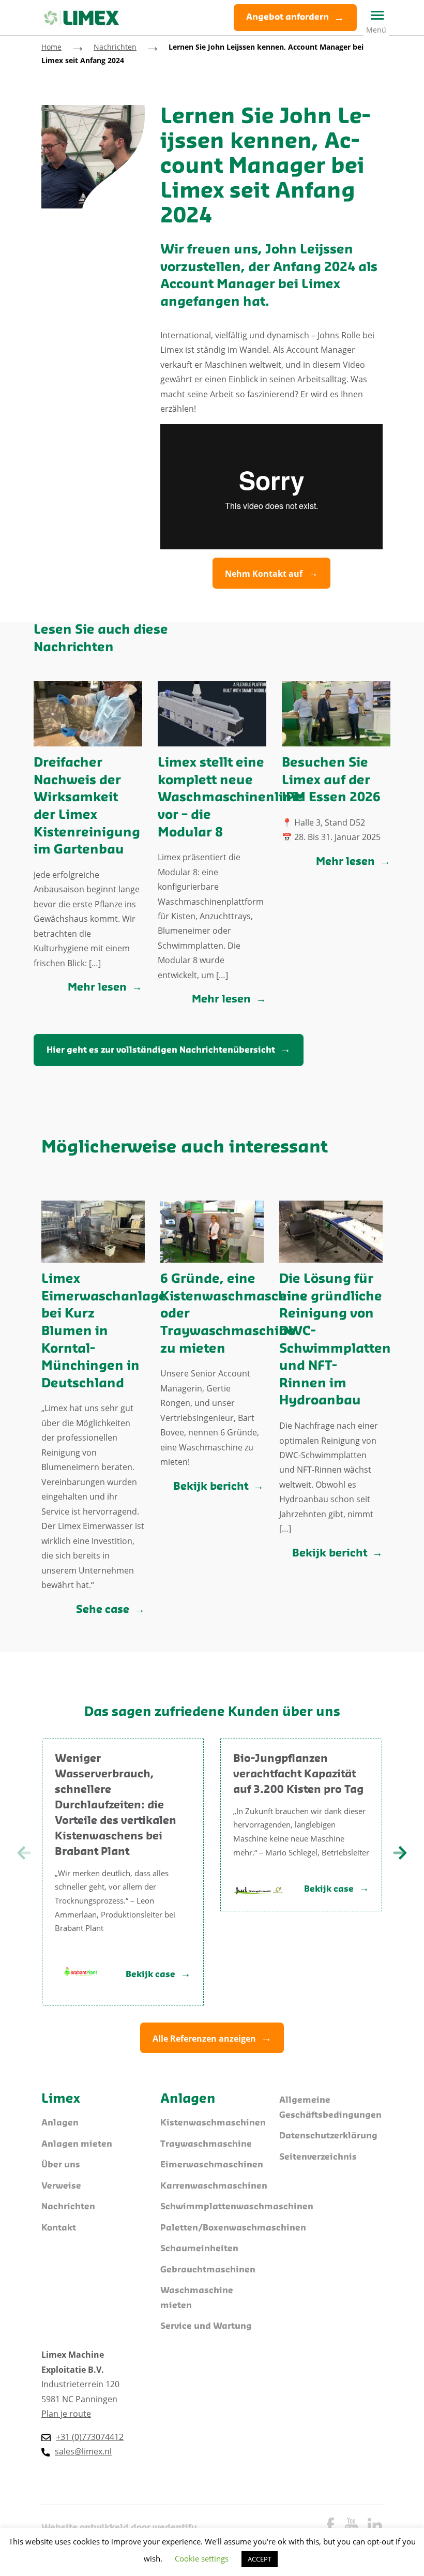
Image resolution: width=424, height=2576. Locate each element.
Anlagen (60, 2123)
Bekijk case (150, 1975)
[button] (400, 1853)
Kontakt (59, 2228)
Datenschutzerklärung (328, 2136)
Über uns (61, 2165)
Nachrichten (115, 47)
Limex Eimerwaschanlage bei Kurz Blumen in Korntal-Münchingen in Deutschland (104, 1332)
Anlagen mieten (77, 2144)
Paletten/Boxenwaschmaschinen (233, 2228)
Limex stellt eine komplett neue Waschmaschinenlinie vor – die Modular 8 (231, 798)
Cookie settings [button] (202, 2558)
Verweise (61, 2186)
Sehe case (103, 1610)
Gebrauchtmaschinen (208, 2270)
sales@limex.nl (83, 2451)
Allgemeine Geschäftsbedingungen (330, 2108)
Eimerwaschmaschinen (212, 2165)
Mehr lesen (97, 988)
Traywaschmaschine (206, 2144)
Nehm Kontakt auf (264, 574)
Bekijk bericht (211, 1487)
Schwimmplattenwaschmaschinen (237, 2207)
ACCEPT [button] (260, 2559)
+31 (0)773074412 (90, 2437)
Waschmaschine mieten (197, 2298)
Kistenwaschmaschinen (213, 2123)
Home (51, 47)
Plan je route (66, 2414)
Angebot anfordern (287, 17)
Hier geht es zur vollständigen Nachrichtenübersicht (161, 1050)
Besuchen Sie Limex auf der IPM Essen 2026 (331, 781)
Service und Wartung (206, 2326)
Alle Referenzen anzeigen (204, 2039)
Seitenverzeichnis (318, 2157)
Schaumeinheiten (199, 2249)
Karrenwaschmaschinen (214, 2186)
